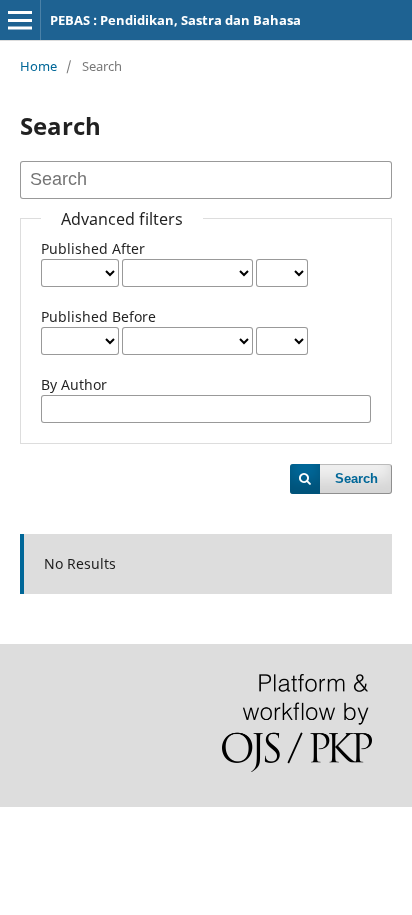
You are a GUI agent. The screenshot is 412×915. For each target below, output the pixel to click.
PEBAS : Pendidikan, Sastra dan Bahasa (175, 20)
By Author (74, 384)
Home (38, 66)
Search (356, 478)
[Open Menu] (20, 20)
